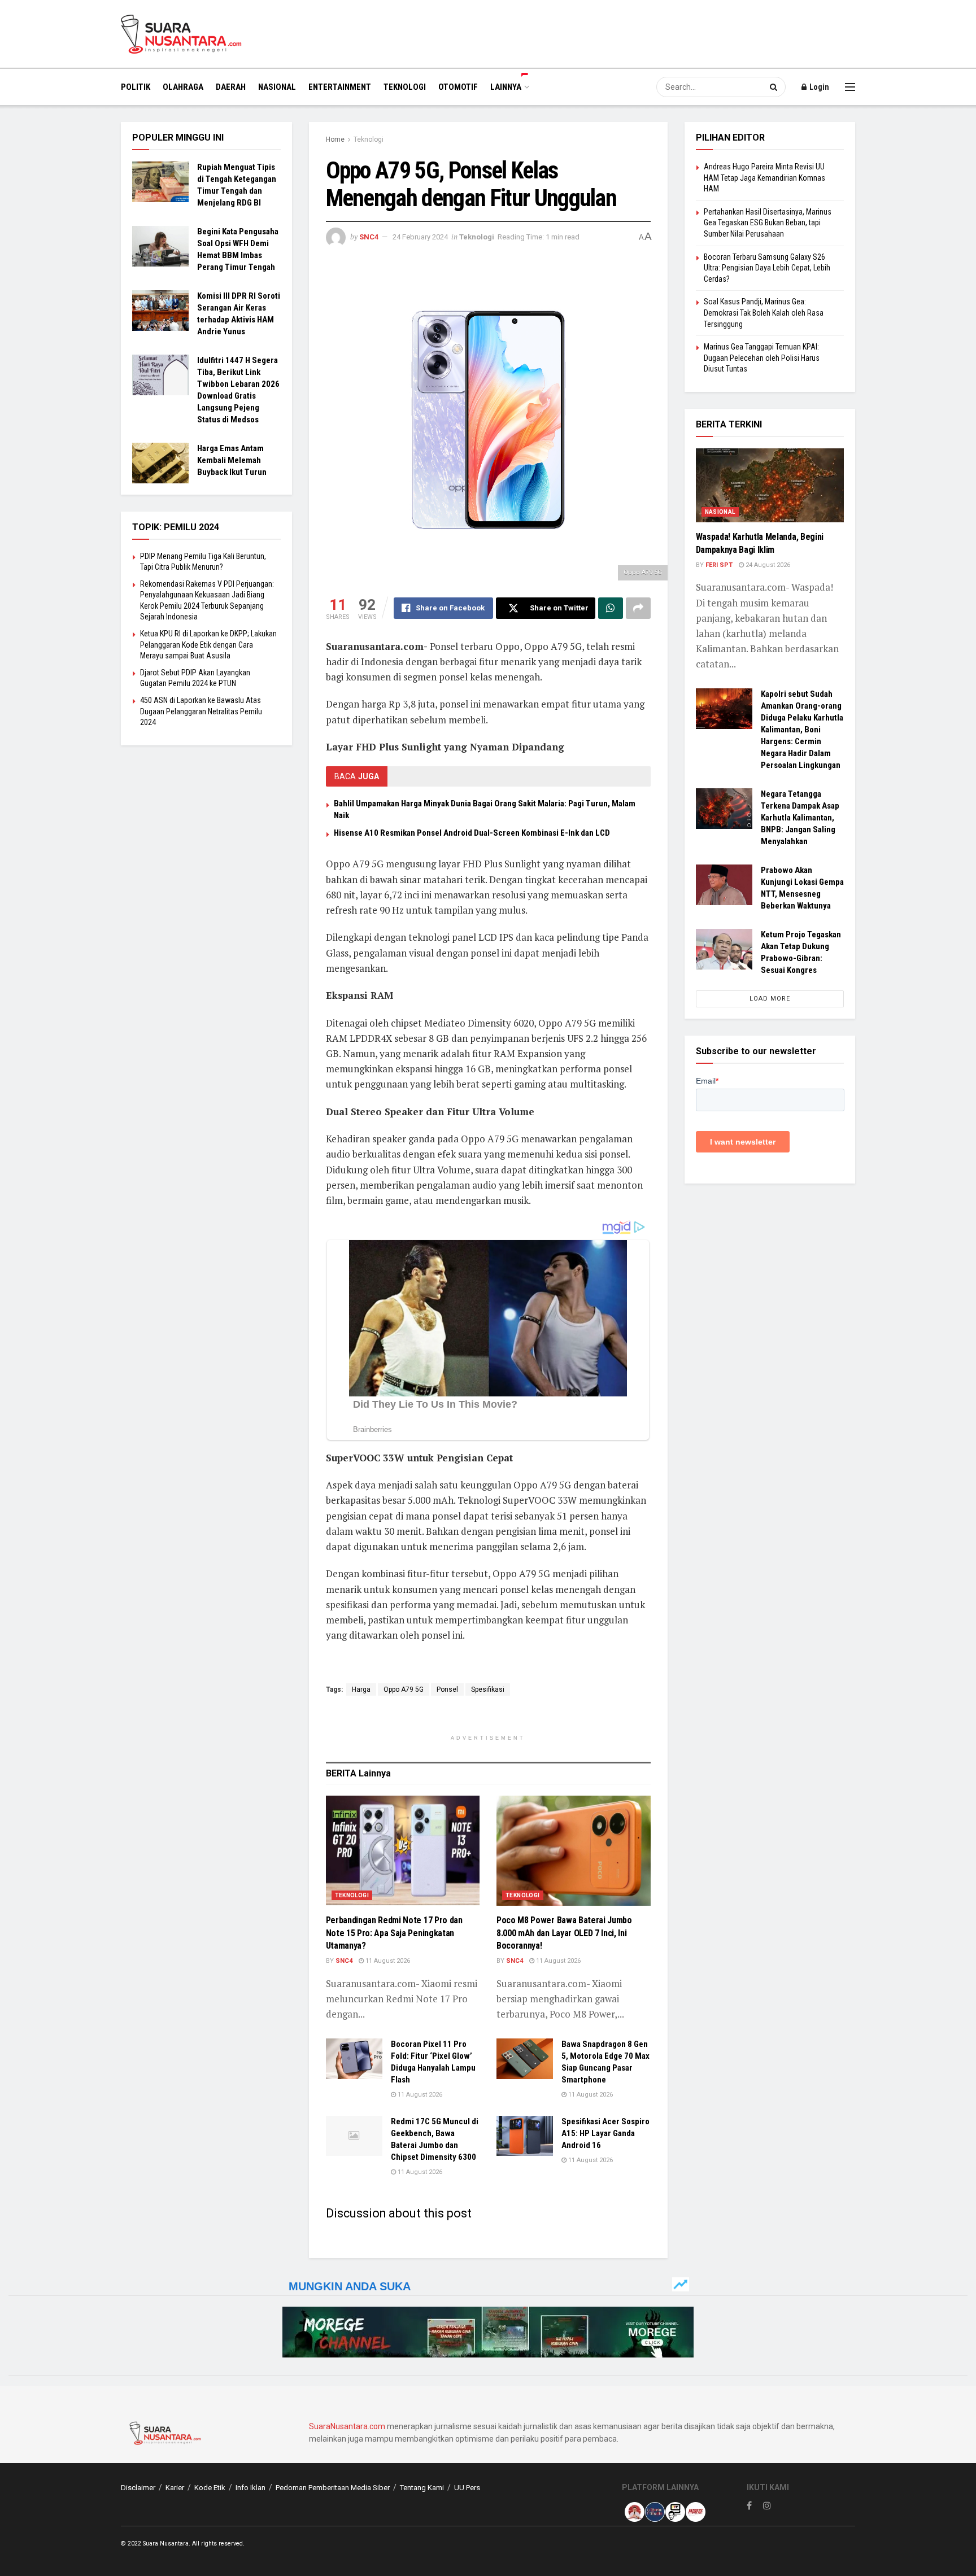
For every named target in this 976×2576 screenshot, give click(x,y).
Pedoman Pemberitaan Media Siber (333, 2488)
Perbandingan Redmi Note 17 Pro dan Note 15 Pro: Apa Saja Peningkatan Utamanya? (394, 1933)
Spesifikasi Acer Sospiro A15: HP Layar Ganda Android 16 (605, 2133)
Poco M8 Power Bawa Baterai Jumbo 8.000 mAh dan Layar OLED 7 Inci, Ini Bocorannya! (564, 1933)
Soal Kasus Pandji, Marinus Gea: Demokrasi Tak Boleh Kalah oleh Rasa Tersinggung (764, 313)
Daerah (231, 87)
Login (818, 87)
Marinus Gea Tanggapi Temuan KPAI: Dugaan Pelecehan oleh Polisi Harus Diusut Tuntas (762, 358)
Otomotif (458, 87)
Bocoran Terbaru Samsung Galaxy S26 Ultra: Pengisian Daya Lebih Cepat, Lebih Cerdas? (767, 268)
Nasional (277, 87)
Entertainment (340, 87)
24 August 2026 (767, 565)
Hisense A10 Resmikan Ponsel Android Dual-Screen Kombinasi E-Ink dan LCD (472, 833)
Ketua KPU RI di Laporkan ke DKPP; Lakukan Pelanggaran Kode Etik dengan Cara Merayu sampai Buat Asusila (208, 645)
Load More (770, 999)
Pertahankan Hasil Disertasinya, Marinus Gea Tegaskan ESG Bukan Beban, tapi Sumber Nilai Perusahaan (768, 223)
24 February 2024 (420, 237)
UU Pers (467, 2488)
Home (335, 139)
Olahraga (183, 87)
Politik (136, 87)
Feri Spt (719, 565)
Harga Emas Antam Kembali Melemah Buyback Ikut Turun (232, 460)
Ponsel (447, 1689)
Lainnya (506, 87)
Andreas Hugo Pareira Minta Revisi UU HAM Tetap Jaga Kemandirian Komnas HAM (764, 178)
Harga (361, 1689)
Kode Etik (210, 2488)
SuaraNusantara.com (347, 2426)
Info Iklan (250, 2488)
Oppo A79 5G (404, 1689)
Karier (175, 2488)
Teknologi (405, 87)
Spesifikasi (488, 1689)
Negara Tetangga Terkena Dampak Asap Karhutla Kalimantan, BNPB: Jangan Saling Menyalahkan (800, 818)
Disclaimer (138, 2488)
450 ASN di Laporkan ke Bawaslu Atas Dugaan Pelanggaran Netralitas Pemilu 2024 (201, 711)
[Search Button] (775, 87)
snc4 (369, 237)
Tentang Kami (422, 2488)
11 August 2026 (387, 1961)
